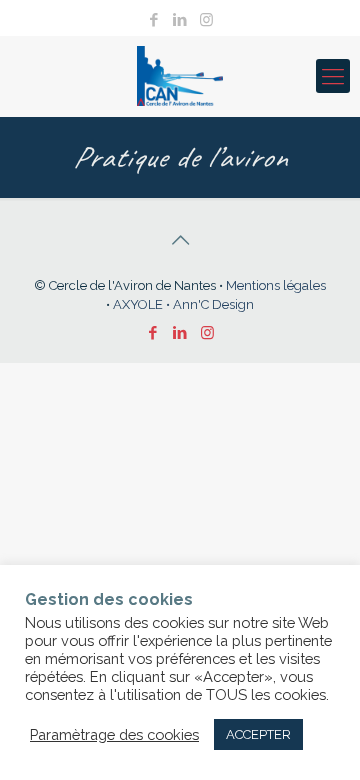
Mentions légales (276, 285)
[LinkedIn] (180, 20)
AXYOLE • (143, 304)
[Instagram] (206, 20)
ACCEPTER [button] (258, 734)
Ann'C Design (213, 304)
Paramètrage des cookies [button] (114, 734)
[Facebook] (154, 20)
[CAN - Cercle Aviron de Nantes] (180, 76)
